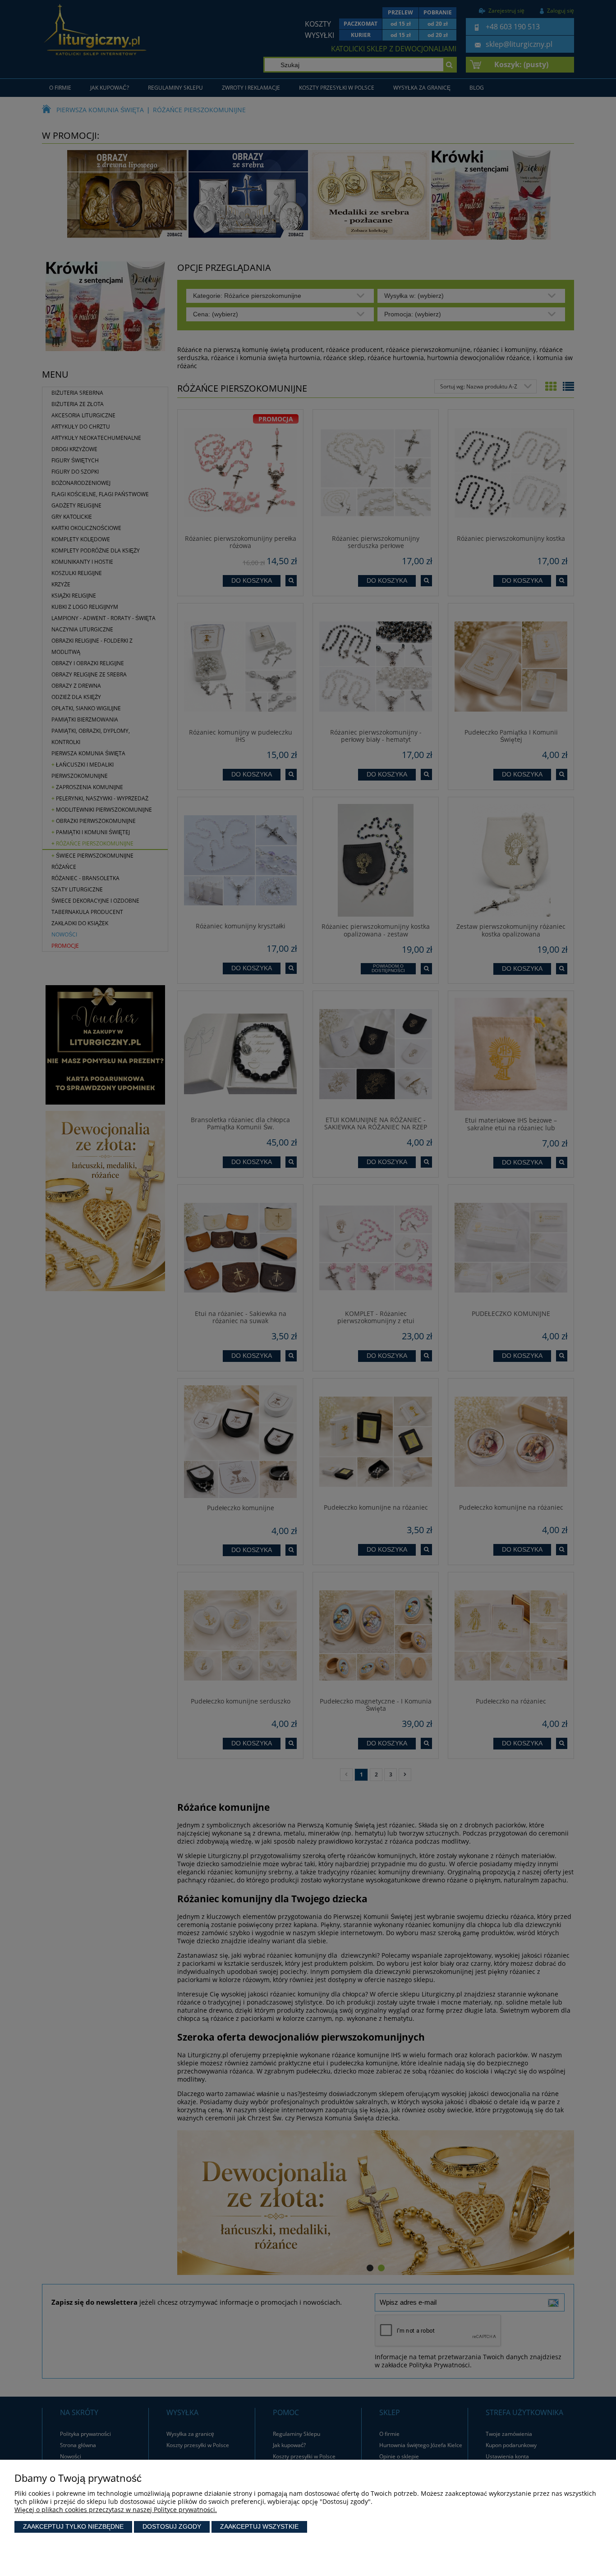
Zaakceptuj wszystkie (259, 2526)
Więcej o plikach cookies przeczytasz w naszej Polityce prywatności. (116, 2510)
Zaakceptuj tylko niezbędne (73, 2526)
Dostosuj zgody (172, 2526)
